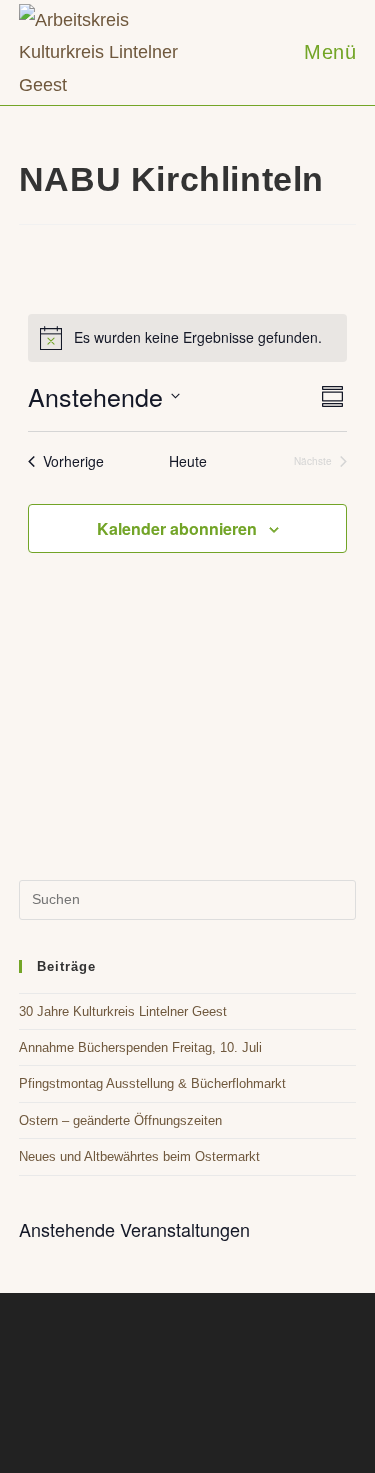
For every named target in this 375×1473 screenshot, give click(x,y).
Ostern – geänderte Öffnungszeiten (120, 1120)
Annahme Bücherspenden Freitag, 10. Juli (140, 1047)
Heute (188, 461)
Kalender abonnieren (177, 528)
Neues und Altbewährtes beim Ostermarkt (139, 1156)
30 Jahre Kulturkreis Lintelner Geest (123, 1011)
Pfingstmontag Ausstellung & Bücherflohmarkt (152, 1083)
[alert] (187, 338)
